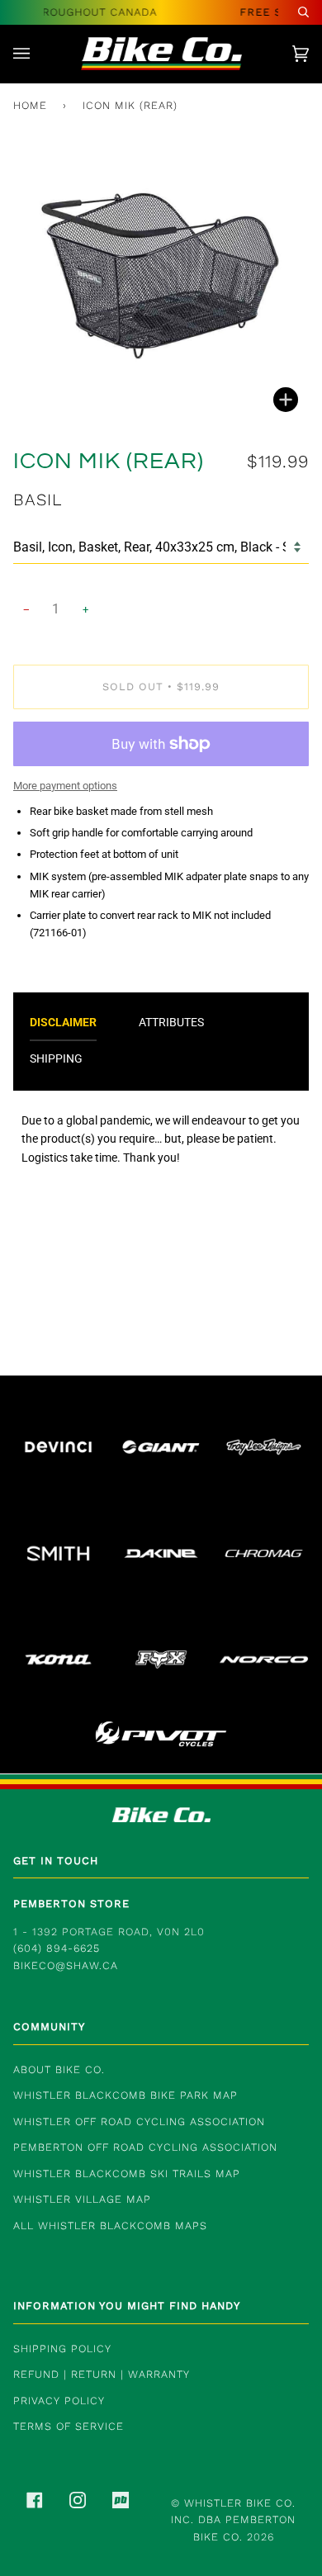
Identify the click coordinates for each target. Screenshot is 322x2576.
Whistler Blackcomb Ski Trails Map (127, 2173)
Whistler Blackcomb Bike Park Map (125, 2095)
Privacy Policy (59, 2401)
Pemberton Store (71, 1904)
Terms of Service (69, 2426)
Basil (38, 500)
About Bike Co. (59, 2069)
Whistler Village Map (82, 2199)
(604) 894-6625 (57, 1948)
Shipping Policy (62, 2349)
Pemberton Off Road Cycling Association (145, 2147)
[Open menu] (38, 54)
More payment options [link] (65, 786)
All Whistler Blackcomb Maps (110, 2226)
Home (30, 105)
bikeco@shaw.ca (66, 1965)
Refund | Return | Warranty (102, 2374)
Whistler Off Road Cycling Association (139, 2121)
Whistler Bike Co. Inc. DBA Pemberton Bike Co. (233, 2520)
